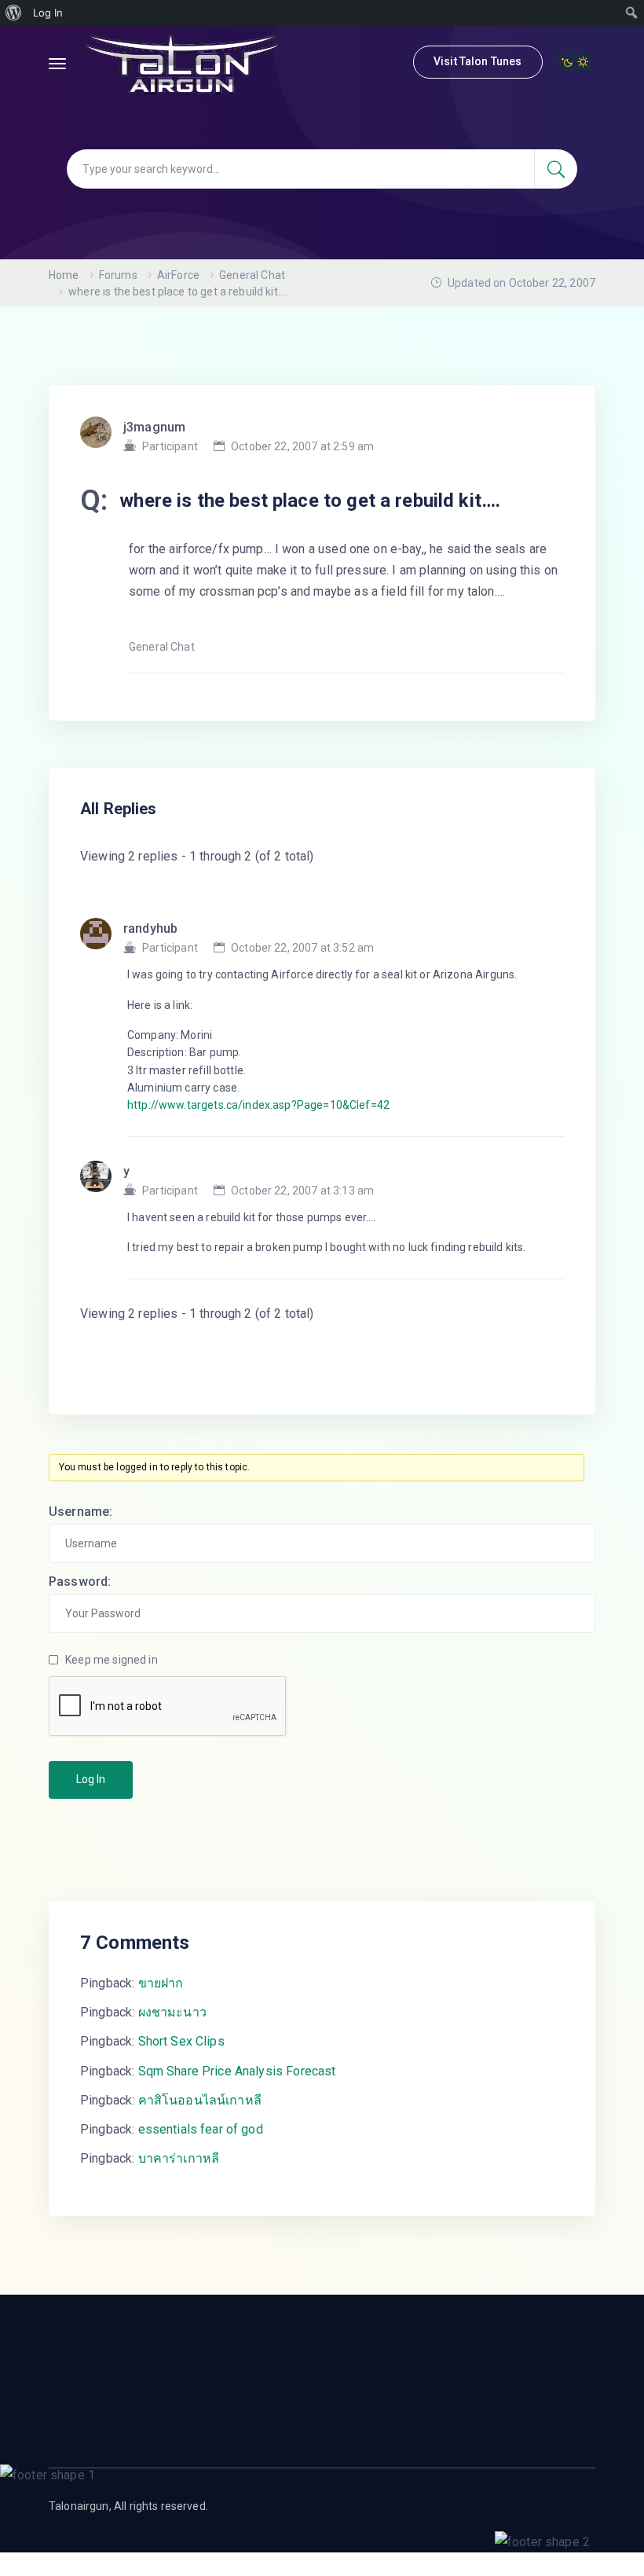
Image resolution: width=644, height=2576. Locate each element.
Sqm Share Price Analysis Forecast (237, 2071)
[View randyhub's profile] (102, 938)
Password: (80, 1582)
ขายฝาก (161, 1983)
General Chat (252, 275)
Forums (118, 275)
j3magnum (154, 427)
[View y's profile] (102, 1181)
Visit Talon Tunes (478, 61)
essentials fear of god (201, 2129)
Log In (91, 1779)
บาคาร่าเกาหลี (179, 2158)
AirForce (178, 275)
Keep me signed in (112, 1660)
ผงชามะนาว (172, 2012)
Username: (80, 1512)
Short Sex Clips (181, 2041)
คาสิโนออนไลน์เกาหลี (200, 2100)
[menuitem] (14, 13)
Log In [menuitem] (48, 13)
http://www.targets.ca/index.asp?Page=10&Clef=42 (258, 1105)
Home (64, 275)
